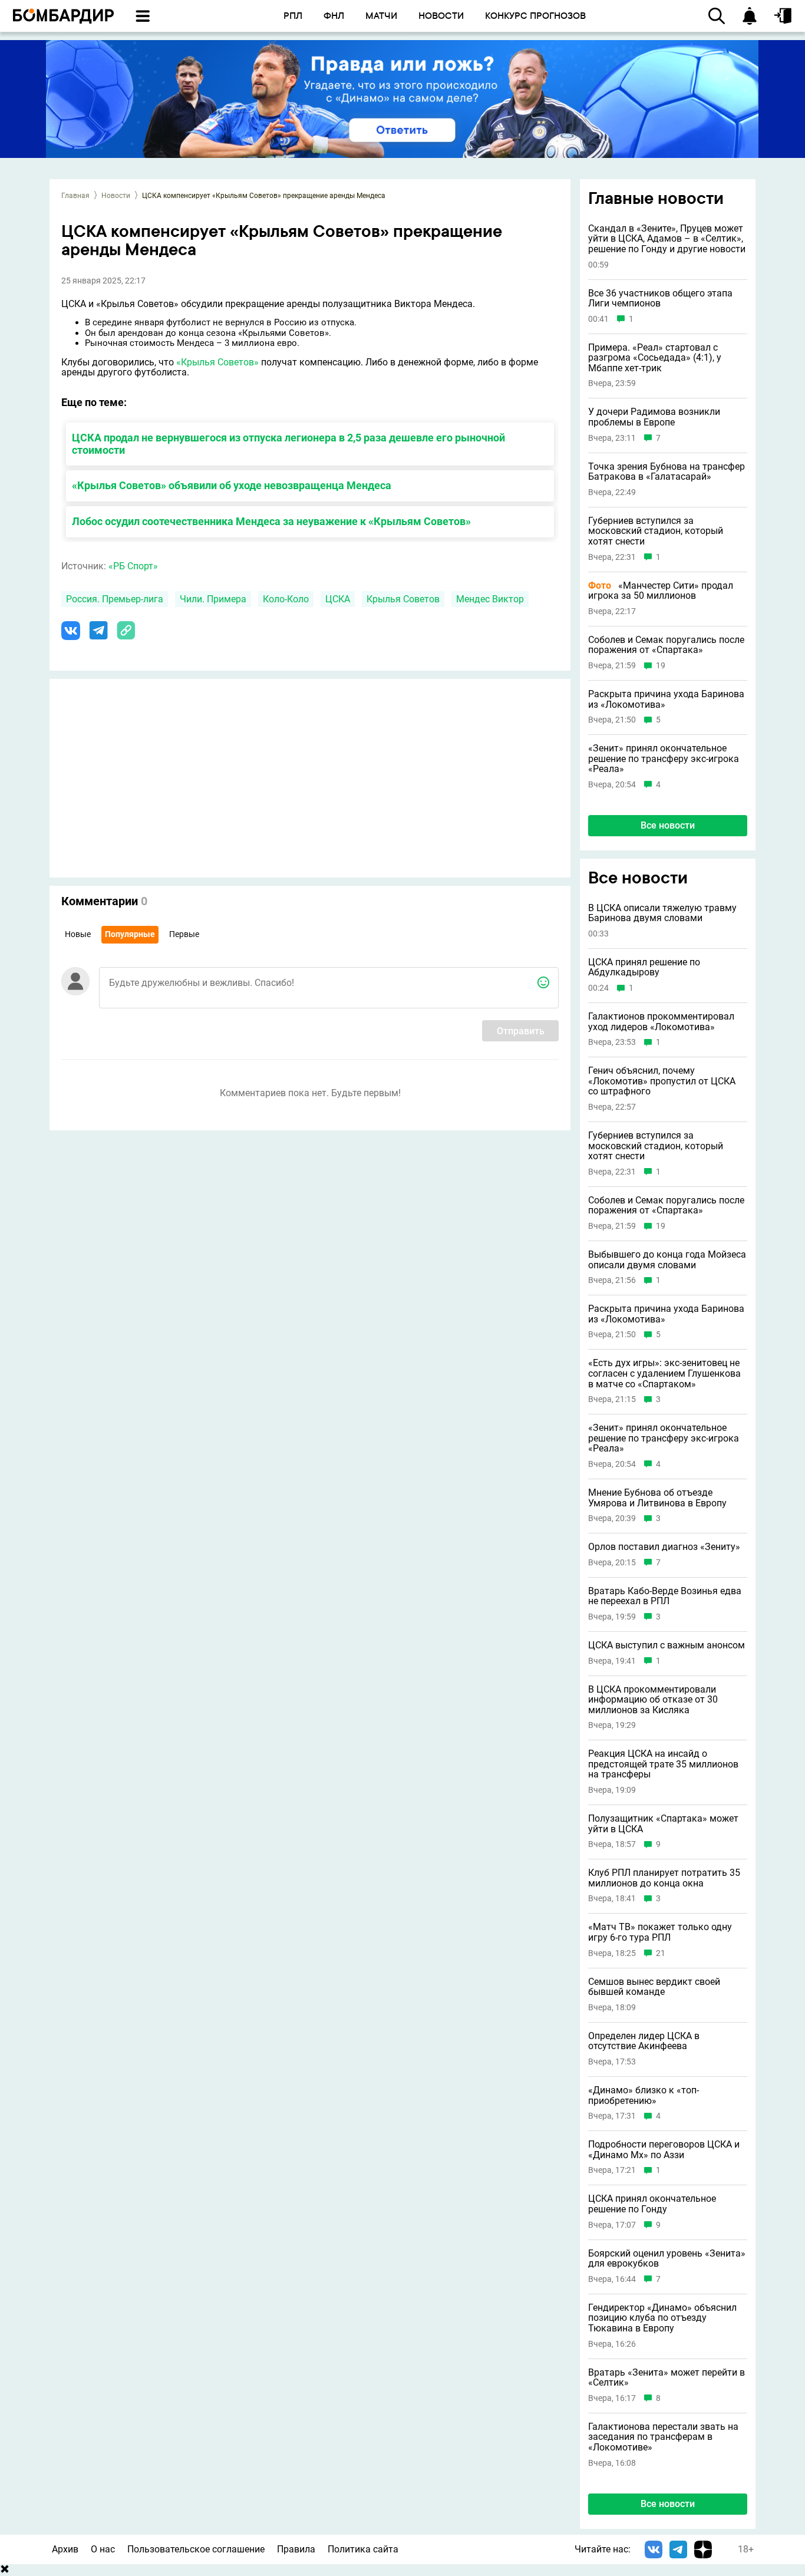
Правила (296, 2549)
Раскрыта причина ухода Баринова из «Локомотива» (666, 699)
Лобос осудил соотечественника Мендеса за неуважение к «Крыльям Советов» (271, 521)
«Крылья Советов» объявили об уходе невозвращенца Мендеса (232, 485)
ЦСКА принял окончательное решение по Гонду (652, 2204)
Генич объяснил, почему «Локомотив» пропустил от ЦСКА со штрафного (662, 1081)
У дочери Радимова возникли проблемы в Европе (654, 417)
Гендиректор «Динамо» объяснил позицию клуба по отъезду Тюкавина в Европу (662, 2318)
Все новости (668, 825)
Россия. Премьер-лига (115, 599)
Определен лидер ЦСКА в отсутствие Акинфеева (644, 2041)
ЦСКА (338, 599)
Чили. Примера (213, 599)
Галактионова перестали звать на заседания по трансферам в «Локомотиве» (663, 2437)
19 (661, 666)
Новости (116, 196)
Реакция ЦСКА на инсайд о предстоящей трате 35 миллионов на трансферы (663, 1764)
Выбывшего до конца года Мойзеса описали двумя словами (667, 1260)
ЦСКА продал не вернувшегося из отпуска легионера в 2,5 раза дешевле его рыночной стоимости (288, 444)
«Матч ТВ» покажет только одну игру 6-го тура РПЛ (660, 1932)
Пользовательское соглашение (196, 2549)
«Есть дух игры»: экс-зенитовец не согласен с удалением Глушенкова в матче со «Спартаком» (664, 1373)
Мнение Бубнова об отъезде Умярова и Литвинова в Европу (657, 1498)
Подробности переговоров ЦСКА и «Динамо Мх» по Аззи (664, 2150)
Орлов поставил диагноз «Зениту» (664, 1547)
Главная (75, 196)
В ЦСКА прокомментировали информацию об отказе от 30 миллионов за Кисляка (653, 1700)
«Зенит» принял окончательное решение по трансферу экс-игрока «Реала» (664, 759)
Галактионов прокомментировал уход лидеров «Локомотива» (661, 1022)
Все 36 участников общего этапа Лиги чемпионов (660, 299)
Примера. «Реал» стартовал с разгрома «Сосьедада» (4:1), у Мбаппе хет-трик (655, 358)
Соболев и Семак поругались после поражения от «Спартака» (666, 645)
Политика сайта (363, 2549)
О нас (103, 2549)
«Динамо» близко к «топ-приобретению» (644, 2095)
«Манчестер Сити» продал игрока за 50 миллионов (661, 591)
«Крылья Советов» (217, 362)
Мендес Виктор (490, 599)
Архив (65, 2549)
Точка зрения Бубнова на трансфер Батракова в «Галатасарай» (667, 472)
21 (661, 1953)
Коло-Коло (286, 599)
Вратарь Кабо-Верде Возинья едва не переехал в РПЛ (665, 1596)
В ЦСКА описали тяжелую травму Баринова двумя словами (662, 913)
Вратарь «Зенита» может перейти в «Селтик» (667, 2378)
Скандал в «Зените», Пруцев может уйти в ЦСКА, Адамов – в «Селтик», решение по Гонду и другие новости (667, 239)
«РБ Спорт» (133, 566)
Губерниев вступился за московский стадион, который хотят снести (656, 531)
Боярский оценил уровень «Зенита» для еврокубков (667, 2259)
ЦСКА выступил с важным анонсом (667, 1645)
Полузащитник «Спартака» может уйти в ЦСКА (663, 1824)
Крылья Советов (403, 599)
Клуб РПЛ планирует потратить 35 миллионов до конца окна (664, 1878)
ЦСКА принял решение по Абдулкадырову (644, 967)
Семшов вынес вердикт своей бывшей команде (654, 1987)
